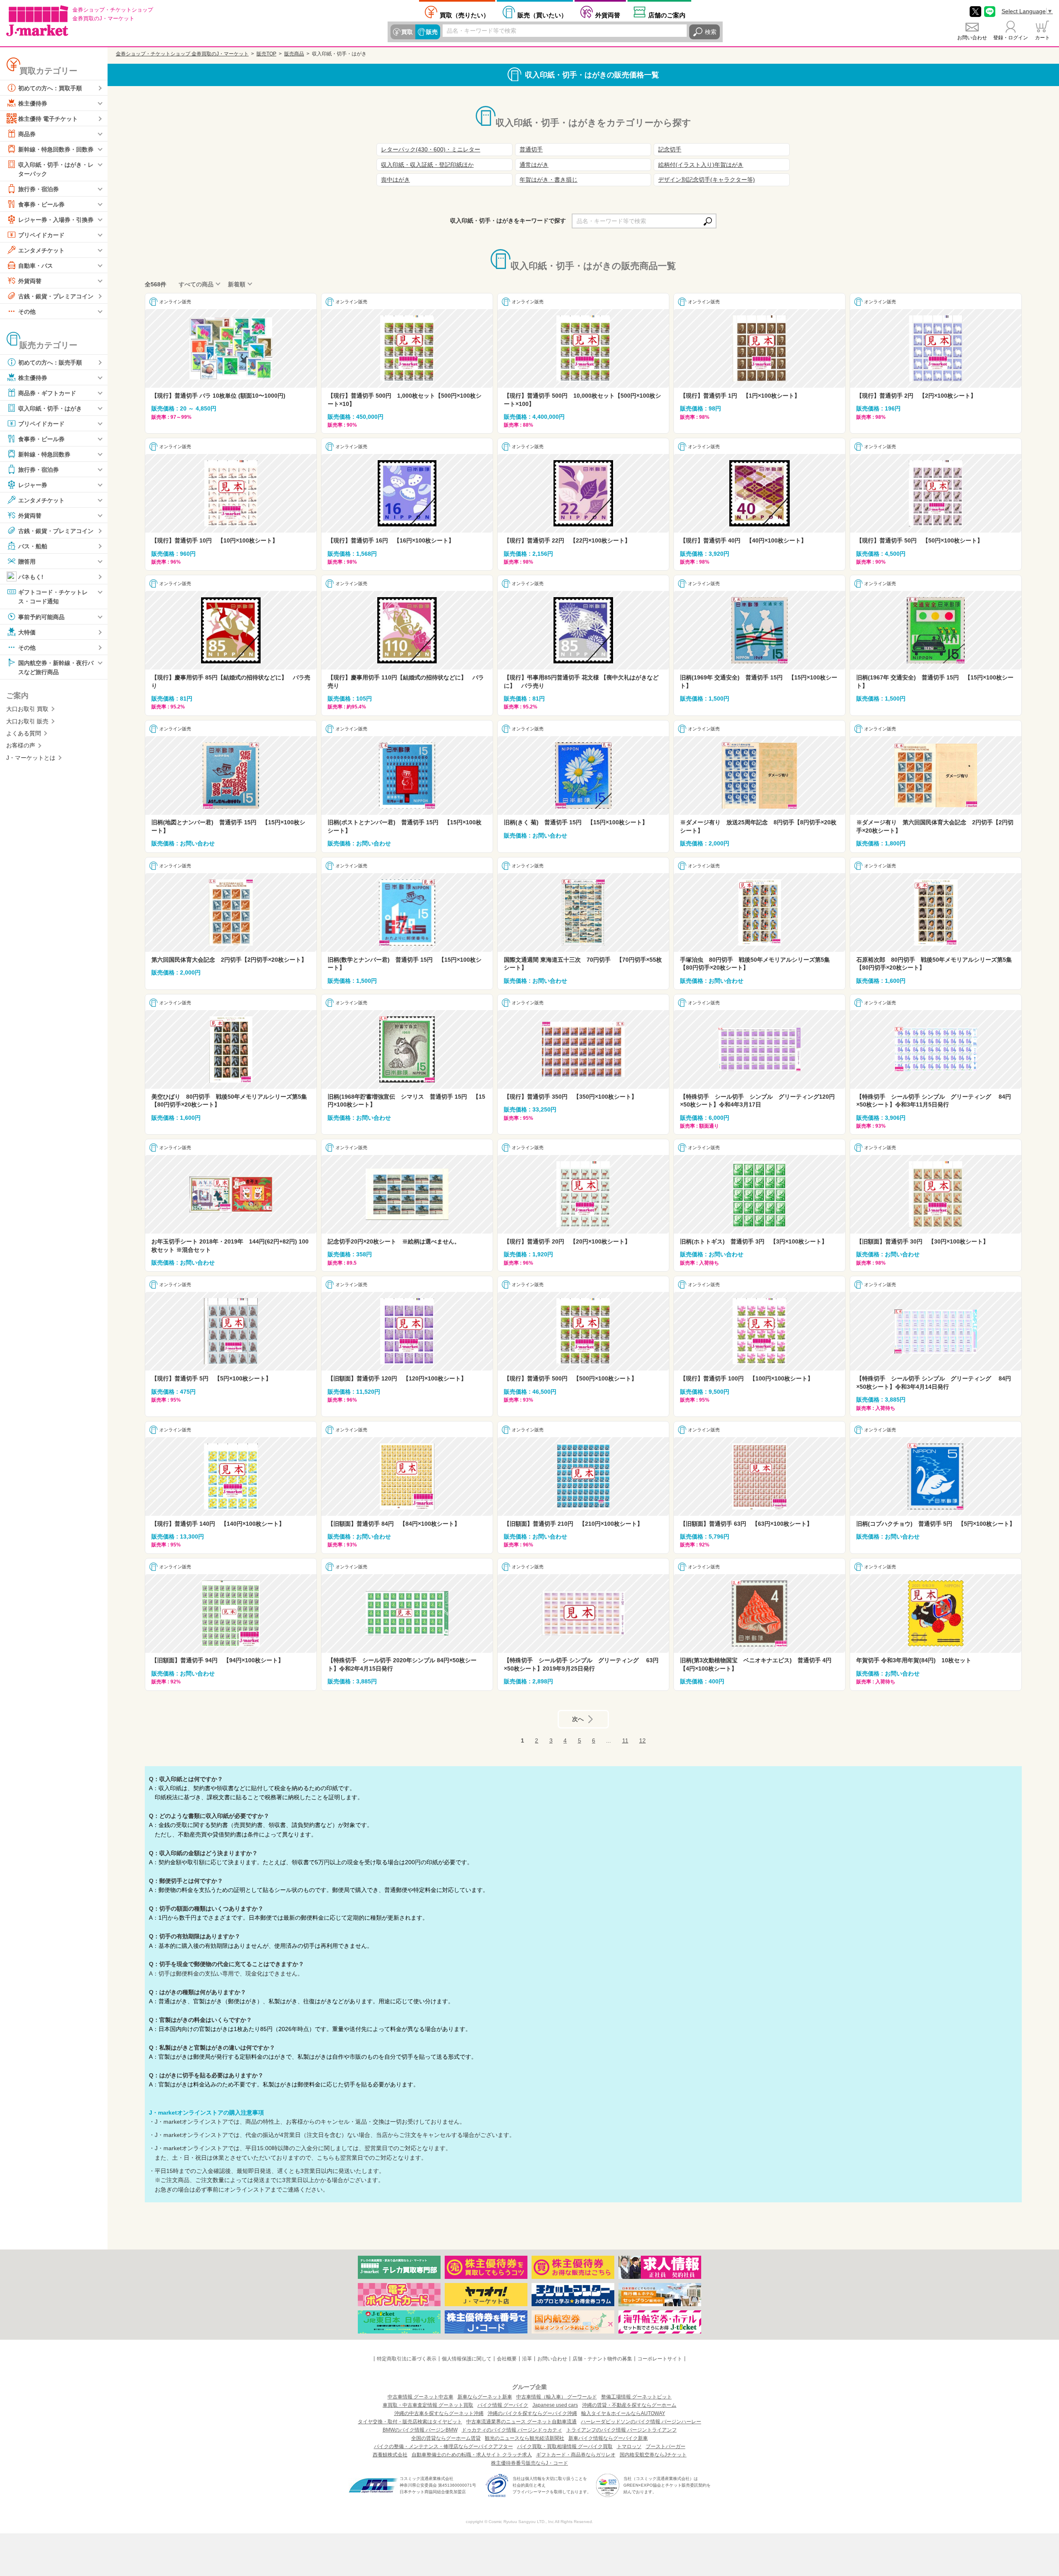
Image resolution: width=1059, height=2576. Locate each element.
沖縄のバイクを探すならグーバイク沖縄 (532, 2413)
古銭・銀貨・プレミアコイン (56, 296)
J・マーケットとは (31, 758)
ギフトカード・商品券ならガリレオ (576, 2455)
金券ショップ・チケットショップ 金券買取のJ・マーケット (182, 54)
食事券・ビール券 (41, 204)
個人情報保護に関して (467, 2359)
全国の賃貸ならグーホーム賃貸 (446, 2438)
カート (1042, 38)
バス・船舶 (33, 546)
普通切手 (531, 149)
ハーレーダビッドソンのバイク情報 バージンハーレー (641, 2422)
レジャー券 (33, 485)
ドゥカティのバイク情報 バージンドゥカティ (512, 2430)
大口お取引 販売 (27, 721)
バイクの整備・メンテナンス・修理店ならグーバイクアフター (443, 2446)
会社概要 (507, 2359)
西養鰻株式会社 (390, 2455)
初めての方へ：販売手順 (50, 363)
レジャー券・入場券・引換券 (56, 220)
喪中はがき (395, 180)
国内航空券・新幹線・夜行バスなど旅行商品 (56, 667)
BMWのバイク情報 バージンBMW (420, 2430)
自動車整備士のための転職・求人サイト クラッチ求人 (472, 2455)
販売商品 (294, 54)
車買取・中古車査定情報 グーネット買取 (428, 2405)
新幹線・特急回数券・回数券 (56, 149)
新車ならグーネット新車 (485, 2397)
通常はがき (534, 165)
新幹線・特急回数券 (44, 454)
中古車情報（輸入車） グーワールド (557, 2397)
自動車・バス (36, 266)
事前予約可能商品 (41, 617)
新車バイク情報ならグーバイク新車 (608, 2438)
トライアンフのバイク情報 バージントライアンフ (622, 2430)
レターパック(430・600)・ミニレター (431, 149)
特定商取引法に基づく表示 (407, 2359)
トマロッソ (629, 2446)
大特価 (27, 632)
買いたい (542, 15)
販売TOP (266, 54)
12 (642, 1741)
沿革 (527, 2359)
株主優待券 (33, 103)
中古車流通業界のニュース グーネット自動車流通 (521, 2422)
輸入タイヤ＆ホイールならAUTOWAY (623, 2413)
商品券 (27, 134)
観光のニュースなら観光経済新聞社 (525, 2438)
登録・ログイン (1011, 38)
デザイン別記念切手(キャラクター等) (707, 180)
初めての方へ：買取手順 (50, 88)
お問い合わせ (972, 38)
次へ (578, 1719)
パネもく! (31, 577)
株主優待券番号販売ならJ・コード (529, 2463)
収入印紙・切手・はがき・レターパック (56, 169)
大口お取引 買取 (27, 709)
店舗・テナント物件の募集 (602, 2359)
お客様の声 (21, 745)
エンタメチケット (41, 250)
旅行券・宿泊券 (38, 189)
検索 (711, 32)
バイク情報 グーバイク (503, 2405)
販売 (432, 32)
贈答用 (27, 562)
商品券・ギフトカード (47, 393)
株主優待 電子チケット (48, 119)
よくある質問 (24, 733)
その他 (27, 312)
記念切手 (670, 149)
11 (625, 1741)
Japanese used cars (555, 2405)
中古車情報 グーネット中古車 (420, 2397)
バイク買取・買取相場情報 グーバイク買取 (565, 2446)
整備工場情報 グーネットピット (636, 2397)
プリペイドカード (41, 235)
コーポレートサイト (660, 2359)
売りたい (465, 15)
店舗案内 (667, 15)
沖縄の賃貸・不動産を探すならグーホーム (629, 2405)
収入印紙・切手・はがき (50, 408)
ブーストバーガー (666, 2446)
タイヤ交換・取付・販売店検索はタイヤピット (410, 2422)
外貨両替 (608, 15)
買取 (407, 32)
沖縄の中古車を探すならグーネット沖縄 (439, 2413)
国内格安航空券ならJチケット (653, 2455)
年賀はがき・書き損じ (549, 180)
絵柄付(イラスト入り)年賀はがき (701, 165)
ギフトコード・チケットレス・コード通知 (53, 597)
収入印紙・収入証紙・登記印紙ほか (427, 165)
